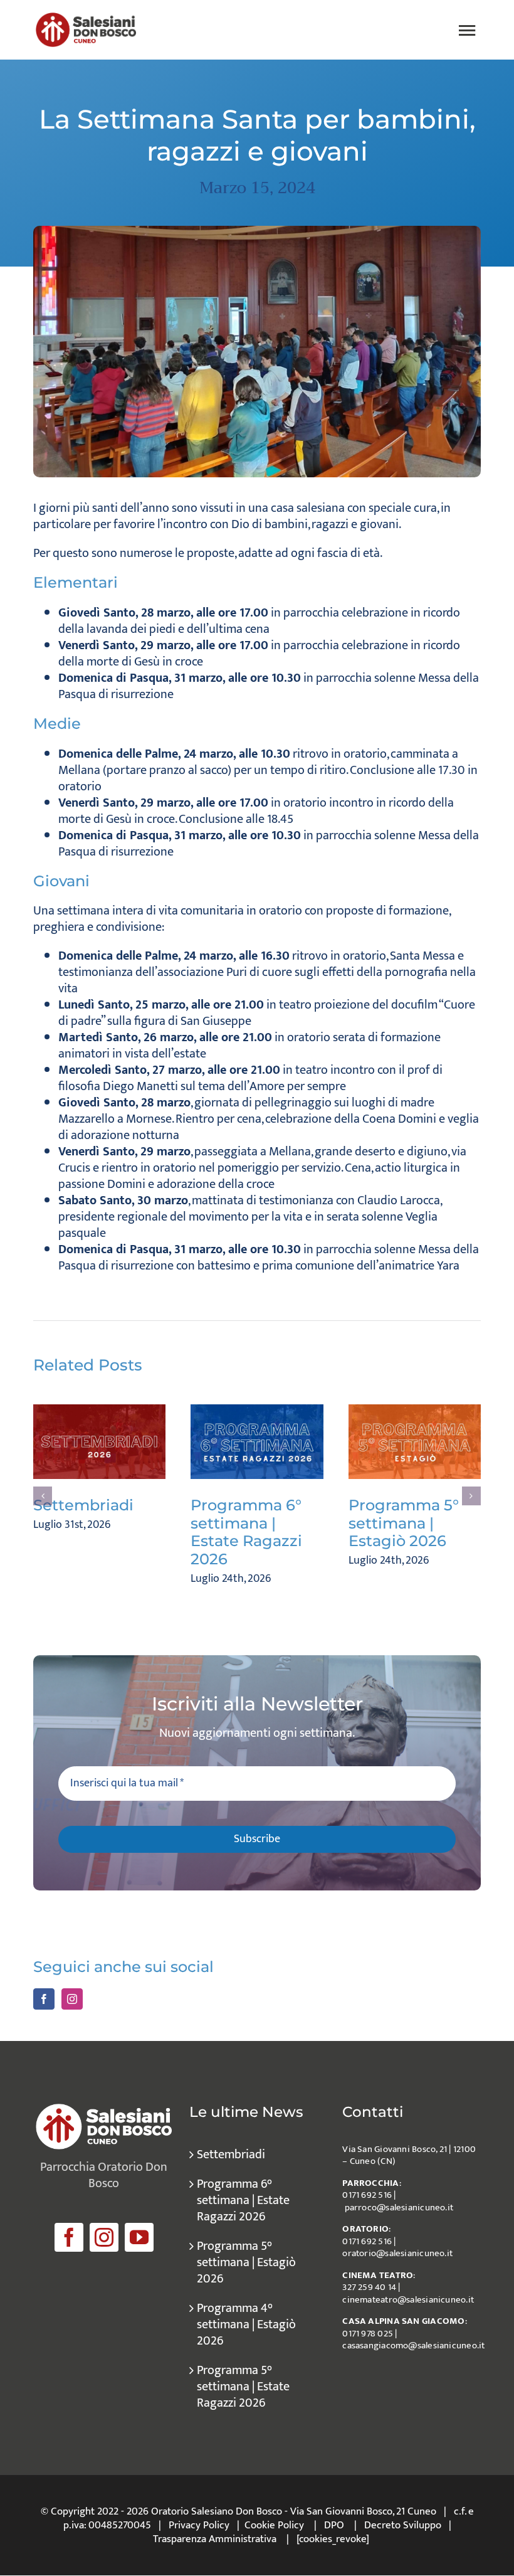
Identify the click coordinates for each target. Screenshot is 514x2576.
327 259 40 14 (369, 2287)
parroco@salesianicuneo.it (399, 2208)
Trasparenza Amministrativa (215, 2539)
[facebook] (69, 2237)
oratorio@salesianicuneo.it (397, 2253)
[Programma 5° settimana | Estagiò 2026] (415, 1442)
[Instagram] (72, 1999)
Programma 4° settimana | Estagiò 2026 (246, 2324)
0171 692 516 (367, 2195)
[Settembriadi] (99, 1442)
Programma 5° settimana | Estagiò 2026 (404, 1523)
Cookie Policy (274, 2525)
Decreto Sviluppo (403, 2525)
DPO (334, 2525)
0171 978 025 (368, 2334)
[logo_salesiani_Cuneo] (86, 19)
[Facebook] (44, 1999)
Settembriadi (83, 1505)
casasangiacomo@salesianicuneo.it (413, 2345)
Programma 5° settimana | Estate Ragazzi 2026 (243, 2387)
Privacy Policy (199, 2525)
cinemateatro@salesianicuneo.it (408, 2300)
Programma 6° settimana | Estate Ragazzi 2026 (246, 1532)
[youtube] (139, 2237)
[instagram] (104, 2237)
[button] (43, 1496)
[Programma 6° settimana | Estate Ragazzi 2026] (257, 1442)
